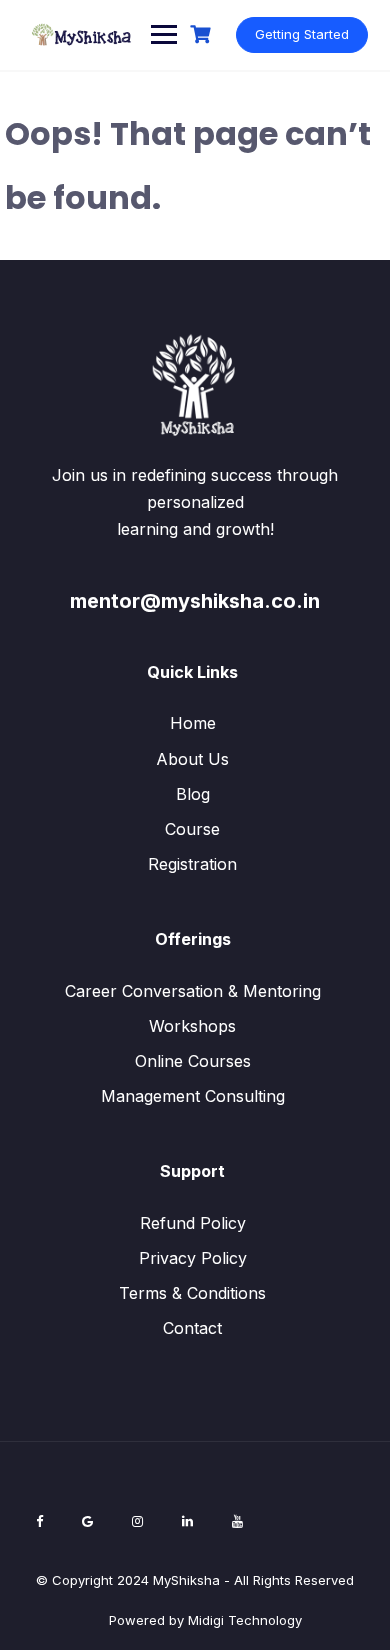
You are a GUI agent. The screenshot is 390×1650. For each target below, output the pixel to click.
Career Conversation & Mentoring (193, 991)
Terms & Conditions (192, 1293)
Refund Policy (193, 1223)
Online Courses (193, 1061)
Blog (193, 794)
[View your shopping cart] (203, 34)
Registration (192, 864)
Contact (192, 1328)
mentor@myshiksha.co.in (195, 601)
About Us (192, 759)
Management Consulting (193, 1096)
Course (192, 829)
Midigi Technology (245, 1620)
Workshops (192, 1026)
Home (193, 723)
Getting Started (302, 34)
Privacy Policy (193, 1258)
